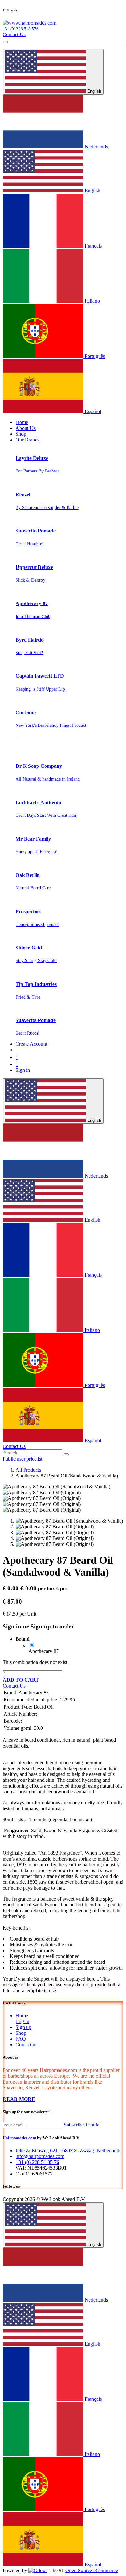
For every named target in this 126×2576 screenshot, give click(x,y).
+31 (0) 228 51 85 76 (37, 2162)
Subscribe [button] (74, 2125)
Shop (21, 2033)
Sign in (23, 1070)
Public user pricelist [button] (22, 1459)
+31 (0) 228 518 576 (21, 29)
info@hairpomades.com (40, 2156)
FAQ (21, 2039)
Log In (22, 2021)
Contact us (26, 2045)
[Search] (66, 1454)
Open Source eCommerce (92, 2570)
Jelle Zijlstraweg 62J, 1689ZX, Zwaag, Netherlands (68, 2150)
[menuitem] (22, 422)
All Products (28, 1470)
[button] (21, 1680)
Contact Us (14, 34)
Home (22, 2016)
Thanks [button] (93, 2125)
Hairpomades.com (19, 2138)
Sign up (23, 2027)
